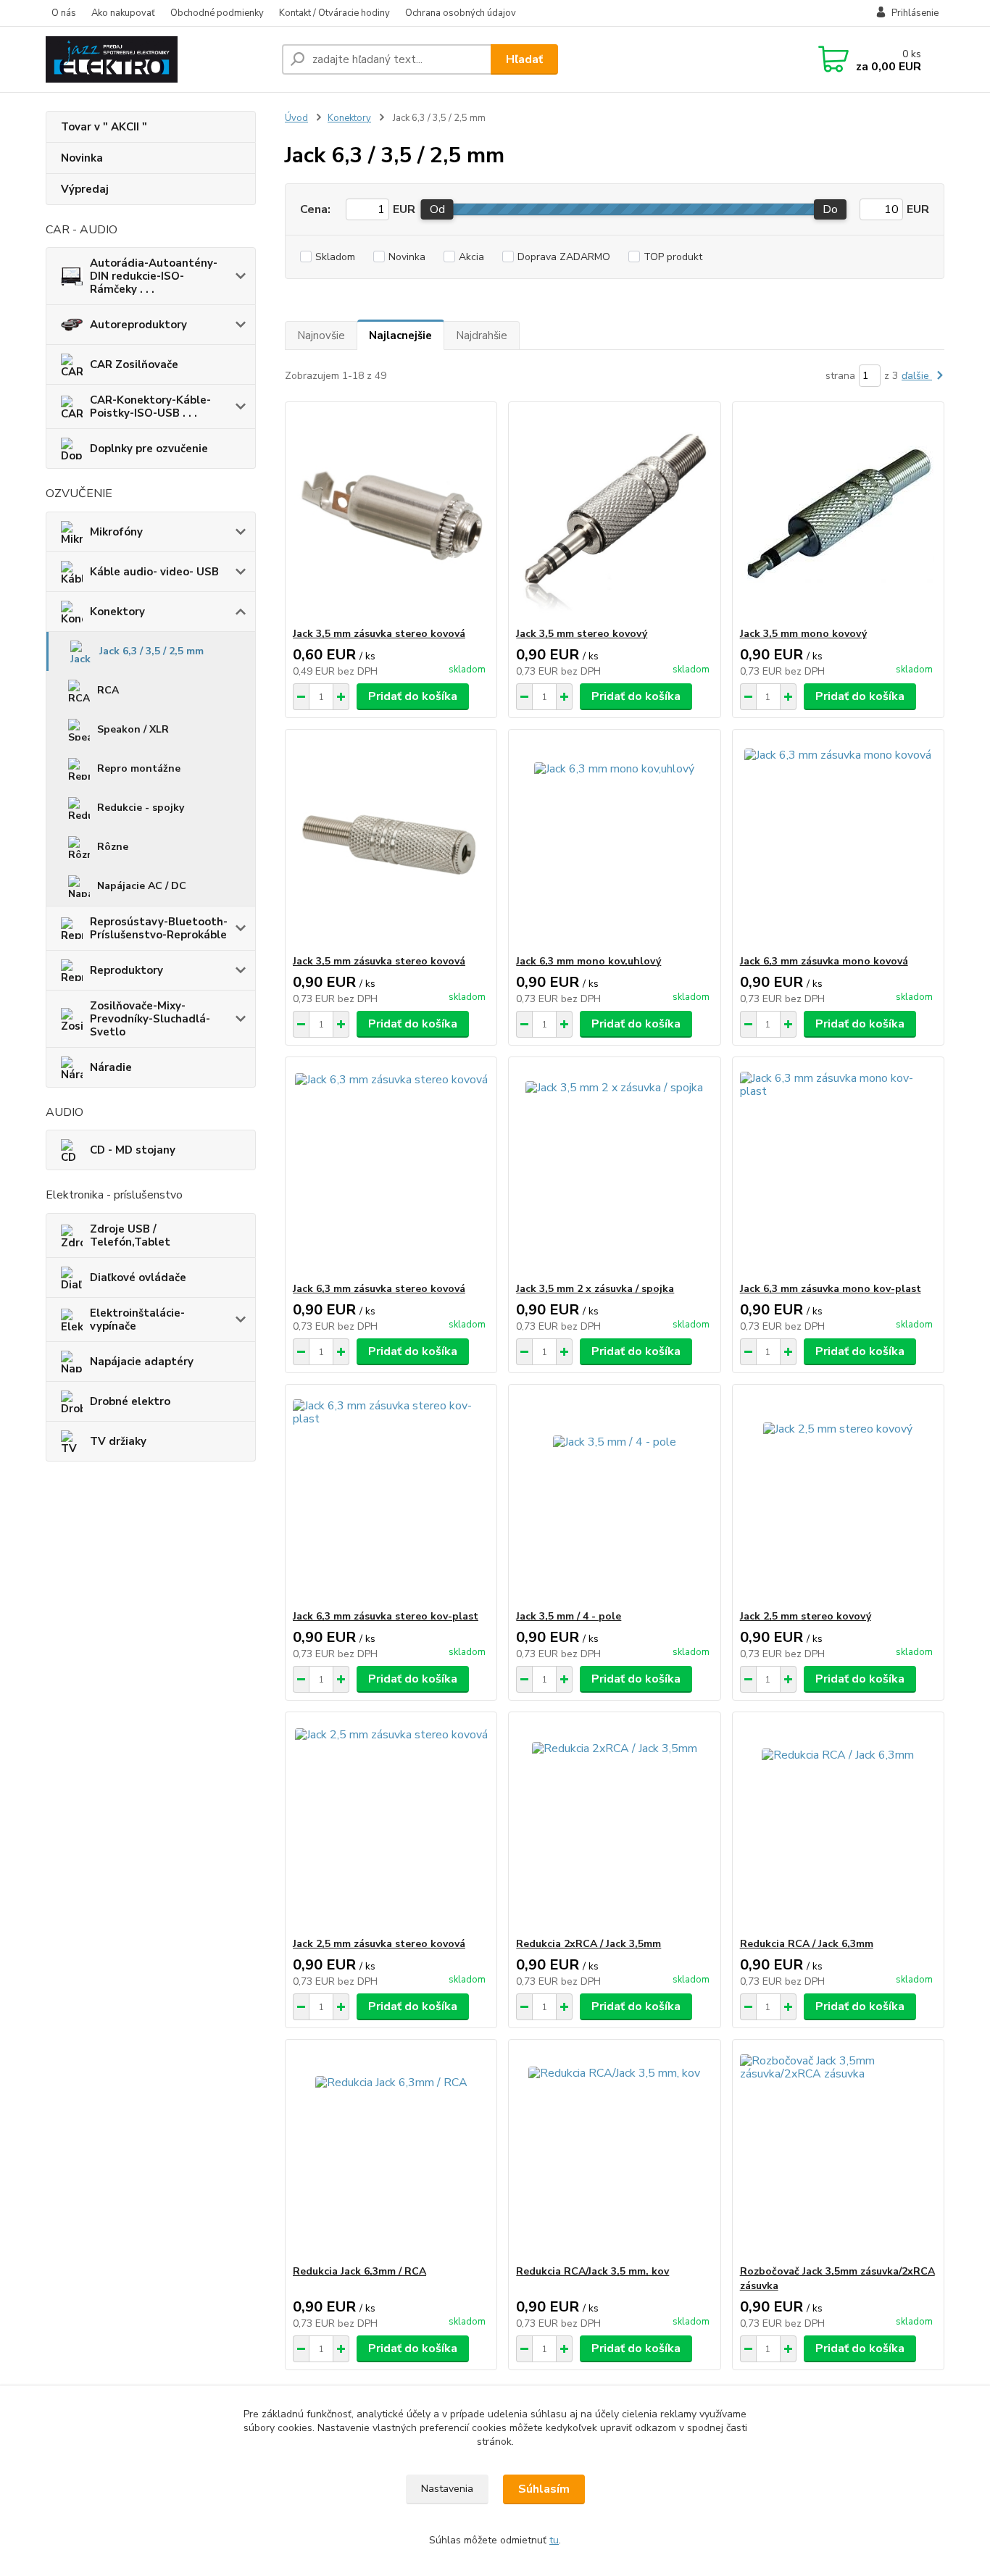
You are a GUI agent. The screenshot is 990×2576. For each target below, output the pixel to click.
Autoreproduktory (138, 325)
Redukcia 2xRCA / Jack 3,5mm (588, 1944)
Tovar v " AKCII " (104, 127)
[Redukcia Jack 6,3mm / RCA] (391, 2152)
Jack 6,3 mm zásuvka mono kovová (824, 961)
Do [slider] (830, 209)
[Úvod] (158, 59)
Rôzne (113, 847)
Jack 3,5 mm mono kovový (803, 634)
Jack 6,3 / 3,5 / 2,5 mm (151, 651)
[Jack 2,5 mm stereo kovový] (838, 1497)
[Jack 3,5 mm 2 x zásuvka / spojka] (614, 1170)
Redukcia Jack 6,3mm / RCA (359, 2271)
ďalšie (917, 376)
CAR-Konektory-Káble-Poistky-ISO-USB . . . (150, 407)
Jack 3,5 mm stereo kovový (582, 634)
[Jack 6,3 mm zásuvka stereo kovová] (391, 1170)
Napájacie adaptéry (142, 1362)
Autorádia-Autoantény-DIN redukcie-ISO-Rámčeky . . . (154, 276)
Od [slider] (437, 209)
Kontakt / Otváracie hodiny (334, 13)
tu (554, 2540)
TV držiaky (118, 1441)
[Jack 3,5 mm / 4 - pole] (614, 1497)
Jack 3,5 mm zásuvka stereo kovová (379, 634)
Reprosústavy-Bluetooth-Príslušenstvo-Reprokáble (159, 928)
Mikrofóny (116, 532)
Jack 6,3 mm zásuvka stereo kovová (379, 1289)
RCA (108, 690)
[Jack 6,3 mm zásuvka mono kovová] (838, 842)
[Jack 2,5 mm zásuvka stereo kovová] (391, 1825)
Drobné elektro (130, 1401)
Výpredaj (85, 189)
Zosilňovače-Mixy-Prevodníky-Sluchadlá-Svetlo (150, 1019)
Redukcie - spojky (141, 808)
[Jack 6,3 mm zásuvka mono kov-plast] (838, 1170)
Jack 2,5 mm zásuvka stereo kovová (379, 1944)
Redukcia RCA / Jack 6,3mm (807, 1944)
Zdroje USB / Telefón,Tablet (130, 1235)
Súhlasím (544, 2489)
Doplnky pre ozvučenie (149, 449)
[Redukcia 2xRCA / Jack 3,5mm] (614, 1825)
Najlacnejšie (400, 335)
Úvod (296, 118)
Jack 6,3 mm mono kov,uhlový (588, 961)
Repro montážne (139, 768)
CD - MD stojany (133, 1150)
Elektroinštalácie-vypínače (137, 1320)
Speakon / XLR (133, 729)
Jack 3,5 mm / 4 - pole (569, 1616)
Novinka (82, 158)
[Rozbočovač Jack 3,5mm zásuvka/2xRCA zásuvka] (838, 2152)
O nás (64, 13)
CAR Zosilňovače (134, 364)
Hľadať (524, 59)
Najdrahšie (482, 335)
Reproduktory (126, 970)
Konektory (117, 612)
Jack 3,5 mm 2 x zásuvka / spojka (595, 1289)
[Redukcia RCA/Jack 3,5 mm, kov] (614, 2152)
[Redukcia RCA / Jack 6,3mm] (838, 1825)
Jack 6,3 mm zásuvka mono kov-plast (831, 1289)
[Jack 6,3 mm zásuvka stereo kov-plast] (391, 1497)
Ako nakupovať (123, 13)
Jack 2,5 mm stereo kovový (806, 1616)
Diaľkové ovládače (138, 1277)
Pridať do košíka (413, 696)
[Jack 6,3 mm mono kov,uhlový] (614, 842)
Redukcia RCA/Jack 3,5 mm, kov (592, 2271)
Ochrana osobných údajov (461, 13)
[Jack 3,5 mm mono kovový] (838, 514)
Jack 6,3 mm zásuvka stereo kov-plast (386, 1616)
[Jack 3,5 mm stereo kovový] (614, 514)
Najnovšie (321, 335)
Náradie (111, 1067)
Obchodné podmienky (217, 13)
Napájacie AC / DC (142, 886)
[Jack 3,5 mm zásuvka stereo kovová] (391, 514)
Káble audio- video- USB (154, 572)
